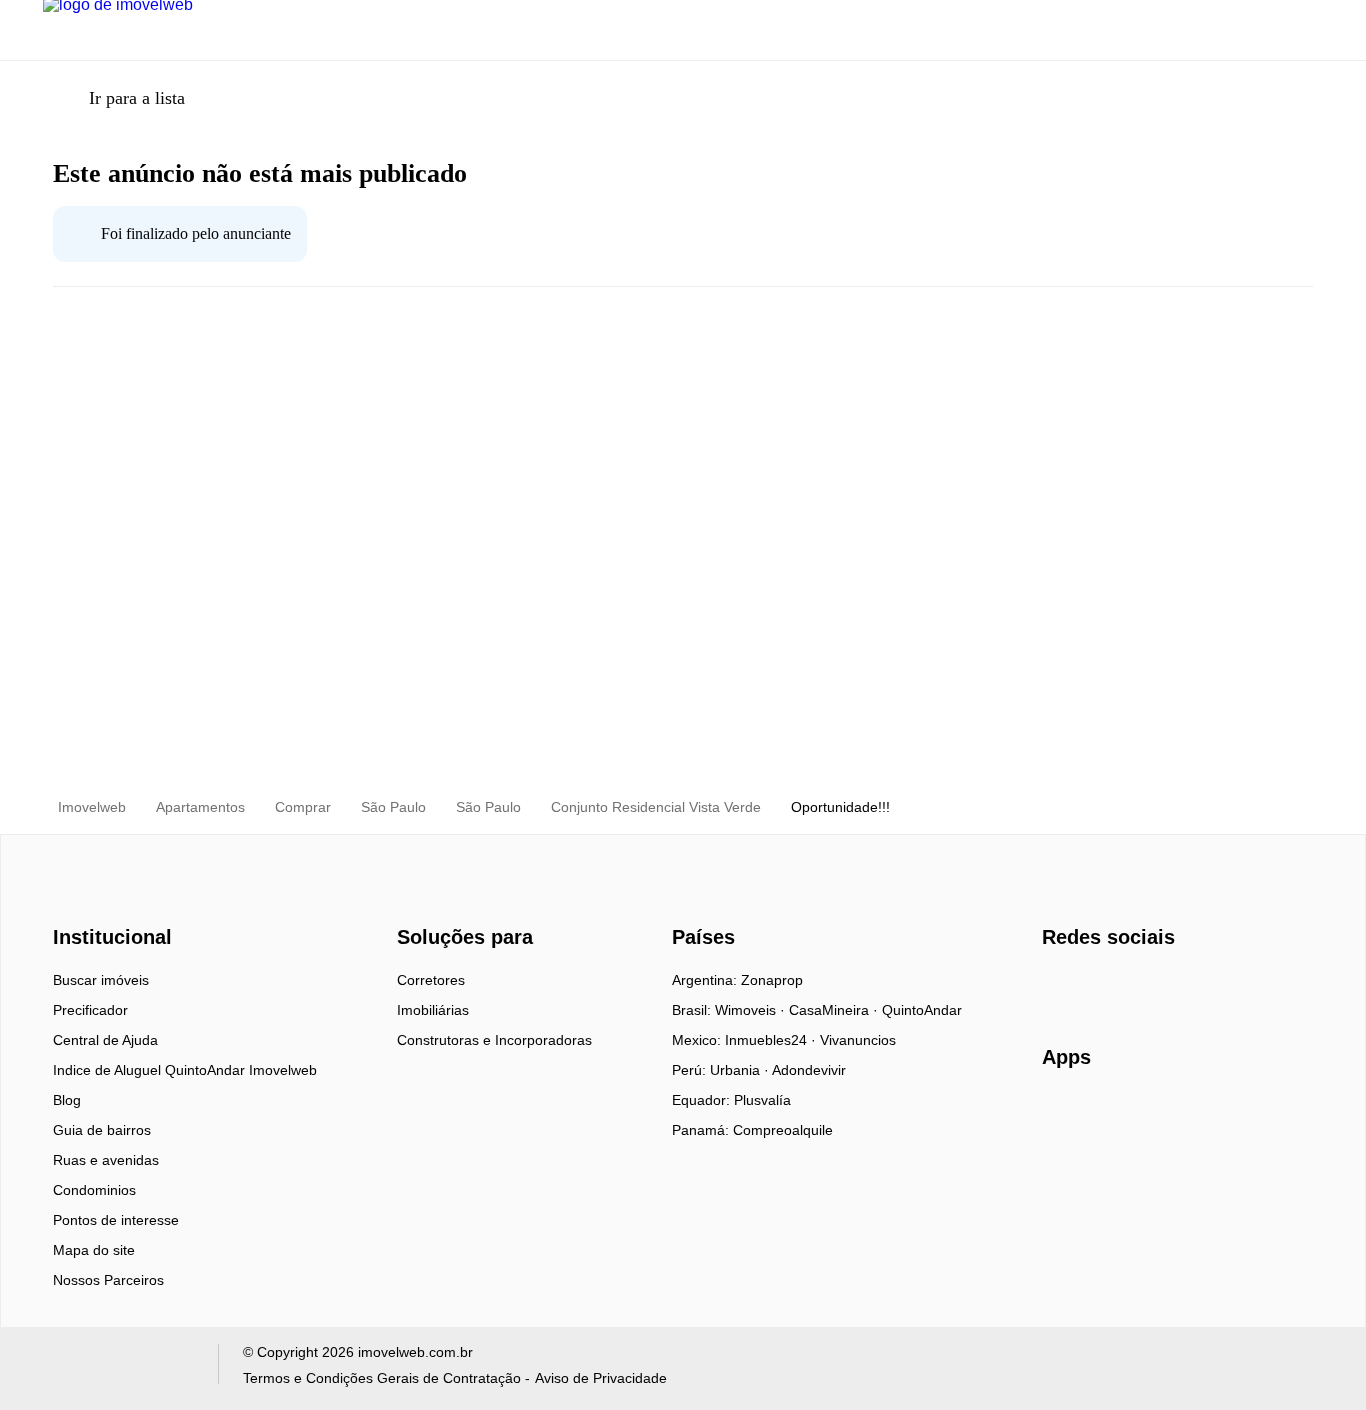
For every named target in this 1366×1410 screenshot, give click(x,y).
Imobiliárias (433, 1010)
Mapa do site (94, 1250)
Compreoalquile (783, 1130)
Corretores (431, 980)
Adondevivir (809, 1070)
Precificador (90, 1010)
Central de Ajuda (105, 1040)
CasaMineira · (835, 1010)
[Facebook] (1058, 987)
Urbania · (741, 1070)
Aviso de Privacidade (601, 1378)
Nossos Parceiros (108, 1280)
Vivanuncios (858, 1040)
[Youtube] (1124, 987)
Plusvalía (762, 1100)
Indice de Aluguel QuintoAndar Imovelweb (185, 1070)
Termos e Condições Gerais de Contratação (382, 1378)
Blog (67, 1100)
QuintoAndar (922, 1010)
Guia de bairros (102, 1130)
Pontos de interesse (116, 1220)
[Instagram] (1091, 987)
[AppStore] (1106, 1114)
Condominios (94, 1190)
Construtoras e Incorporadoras (494, 1040)
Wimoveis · (752, 1010)
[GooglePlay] (1241, 1115)
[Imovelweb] (123, 902)
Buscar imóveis (101, 980)
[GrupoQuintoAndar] (118, 1368)
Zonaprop (772, 980)
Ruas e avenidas (106, 1160)
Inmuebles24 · (772, 1040)
